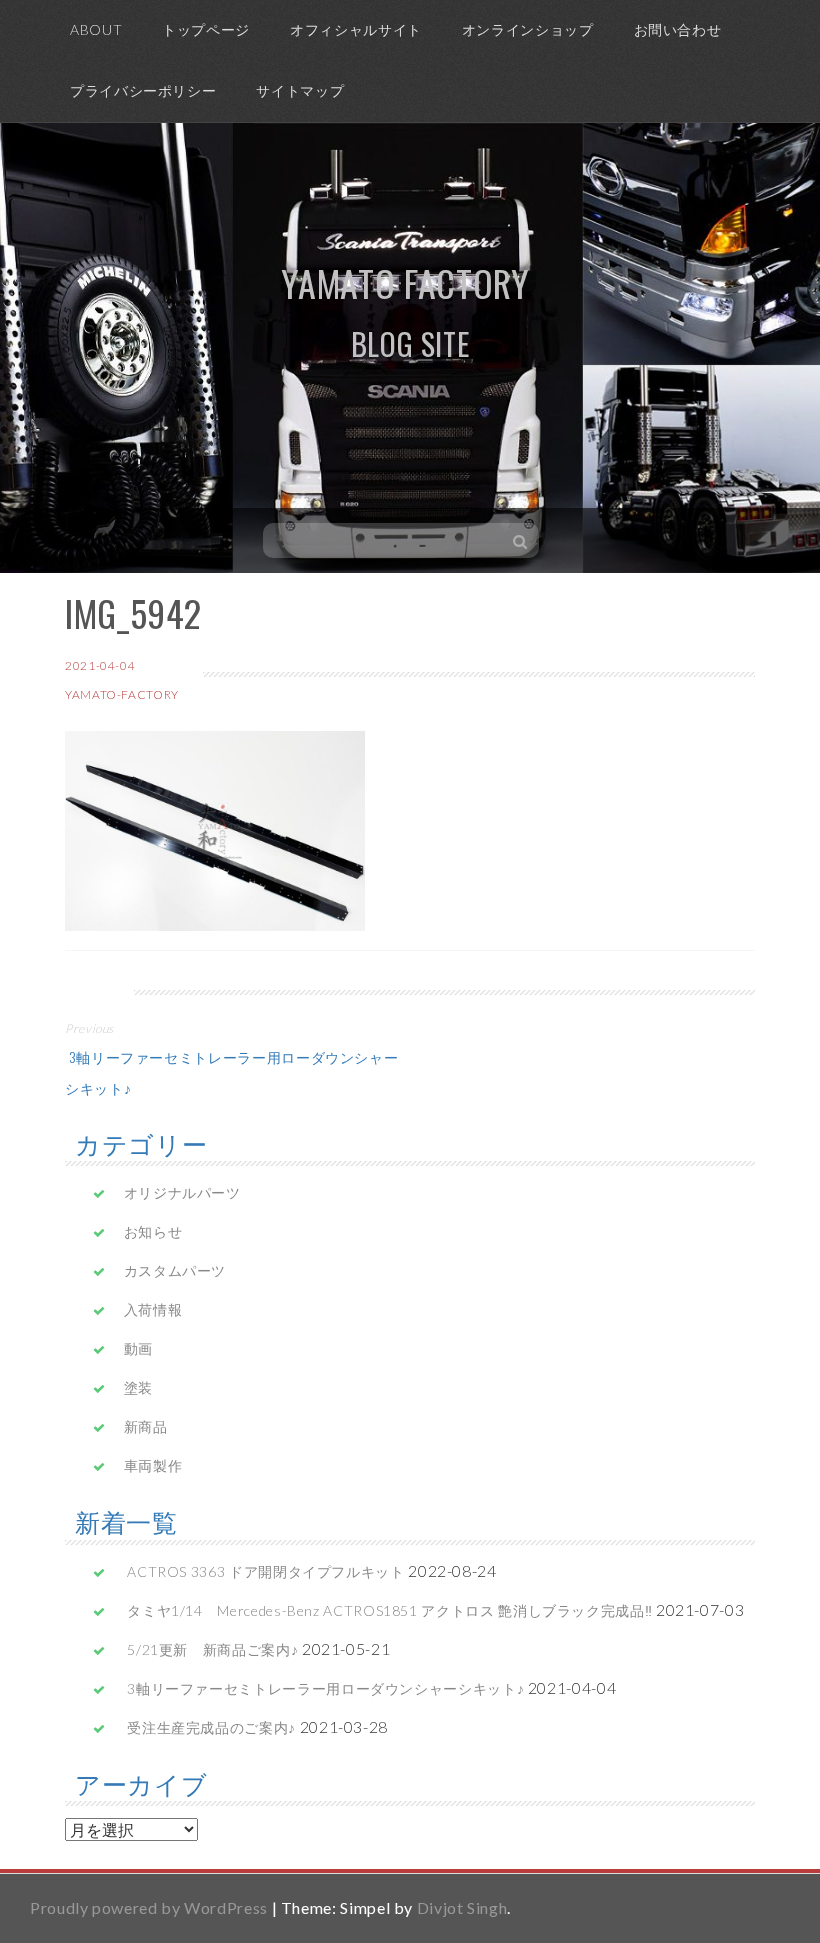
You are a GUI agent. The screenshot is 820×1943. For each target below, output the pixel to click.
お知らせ (153, 1231)
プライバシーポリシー (143, 90)
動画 (138, 1348)
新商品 (146, 1426)
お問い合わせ (678, 29)
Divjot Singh (462, 1907)
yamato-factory (122, 694)
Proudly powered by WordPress (149, 1907)
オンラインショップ (528, 29)
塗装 (138, 1387)
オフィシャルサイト (356, 29)
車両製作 (153, 1465)
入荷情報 (153, 1309)
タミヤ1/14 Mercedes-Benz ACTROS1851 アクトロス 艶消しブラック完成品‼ (389, 1610)
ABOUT (96, 29)
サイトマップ (300, 90)
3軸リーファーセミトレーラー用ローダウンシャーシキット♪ (325, 1688)
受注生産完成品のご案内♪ (211, 1727)
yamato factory (405, 282)
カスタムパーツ (175, 1270)
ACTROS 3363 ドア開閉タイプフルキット (265, 1571)
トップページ (206, 29)
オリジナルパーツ (182, 1192)
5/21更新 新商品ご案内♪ (212, 1649)
